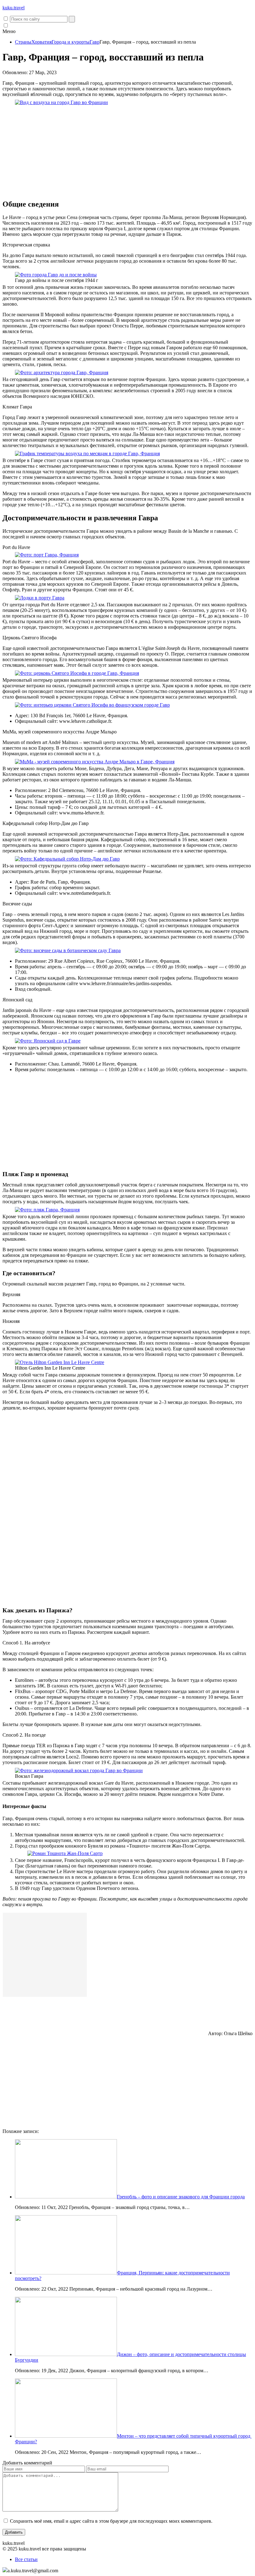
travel (14, 8)
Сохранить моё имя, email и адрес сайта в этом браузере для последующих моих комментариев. (111, 2521)
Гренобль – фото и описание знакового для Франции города (181, 2197)
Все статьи (26, 2559)
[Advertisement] (127, 150)
